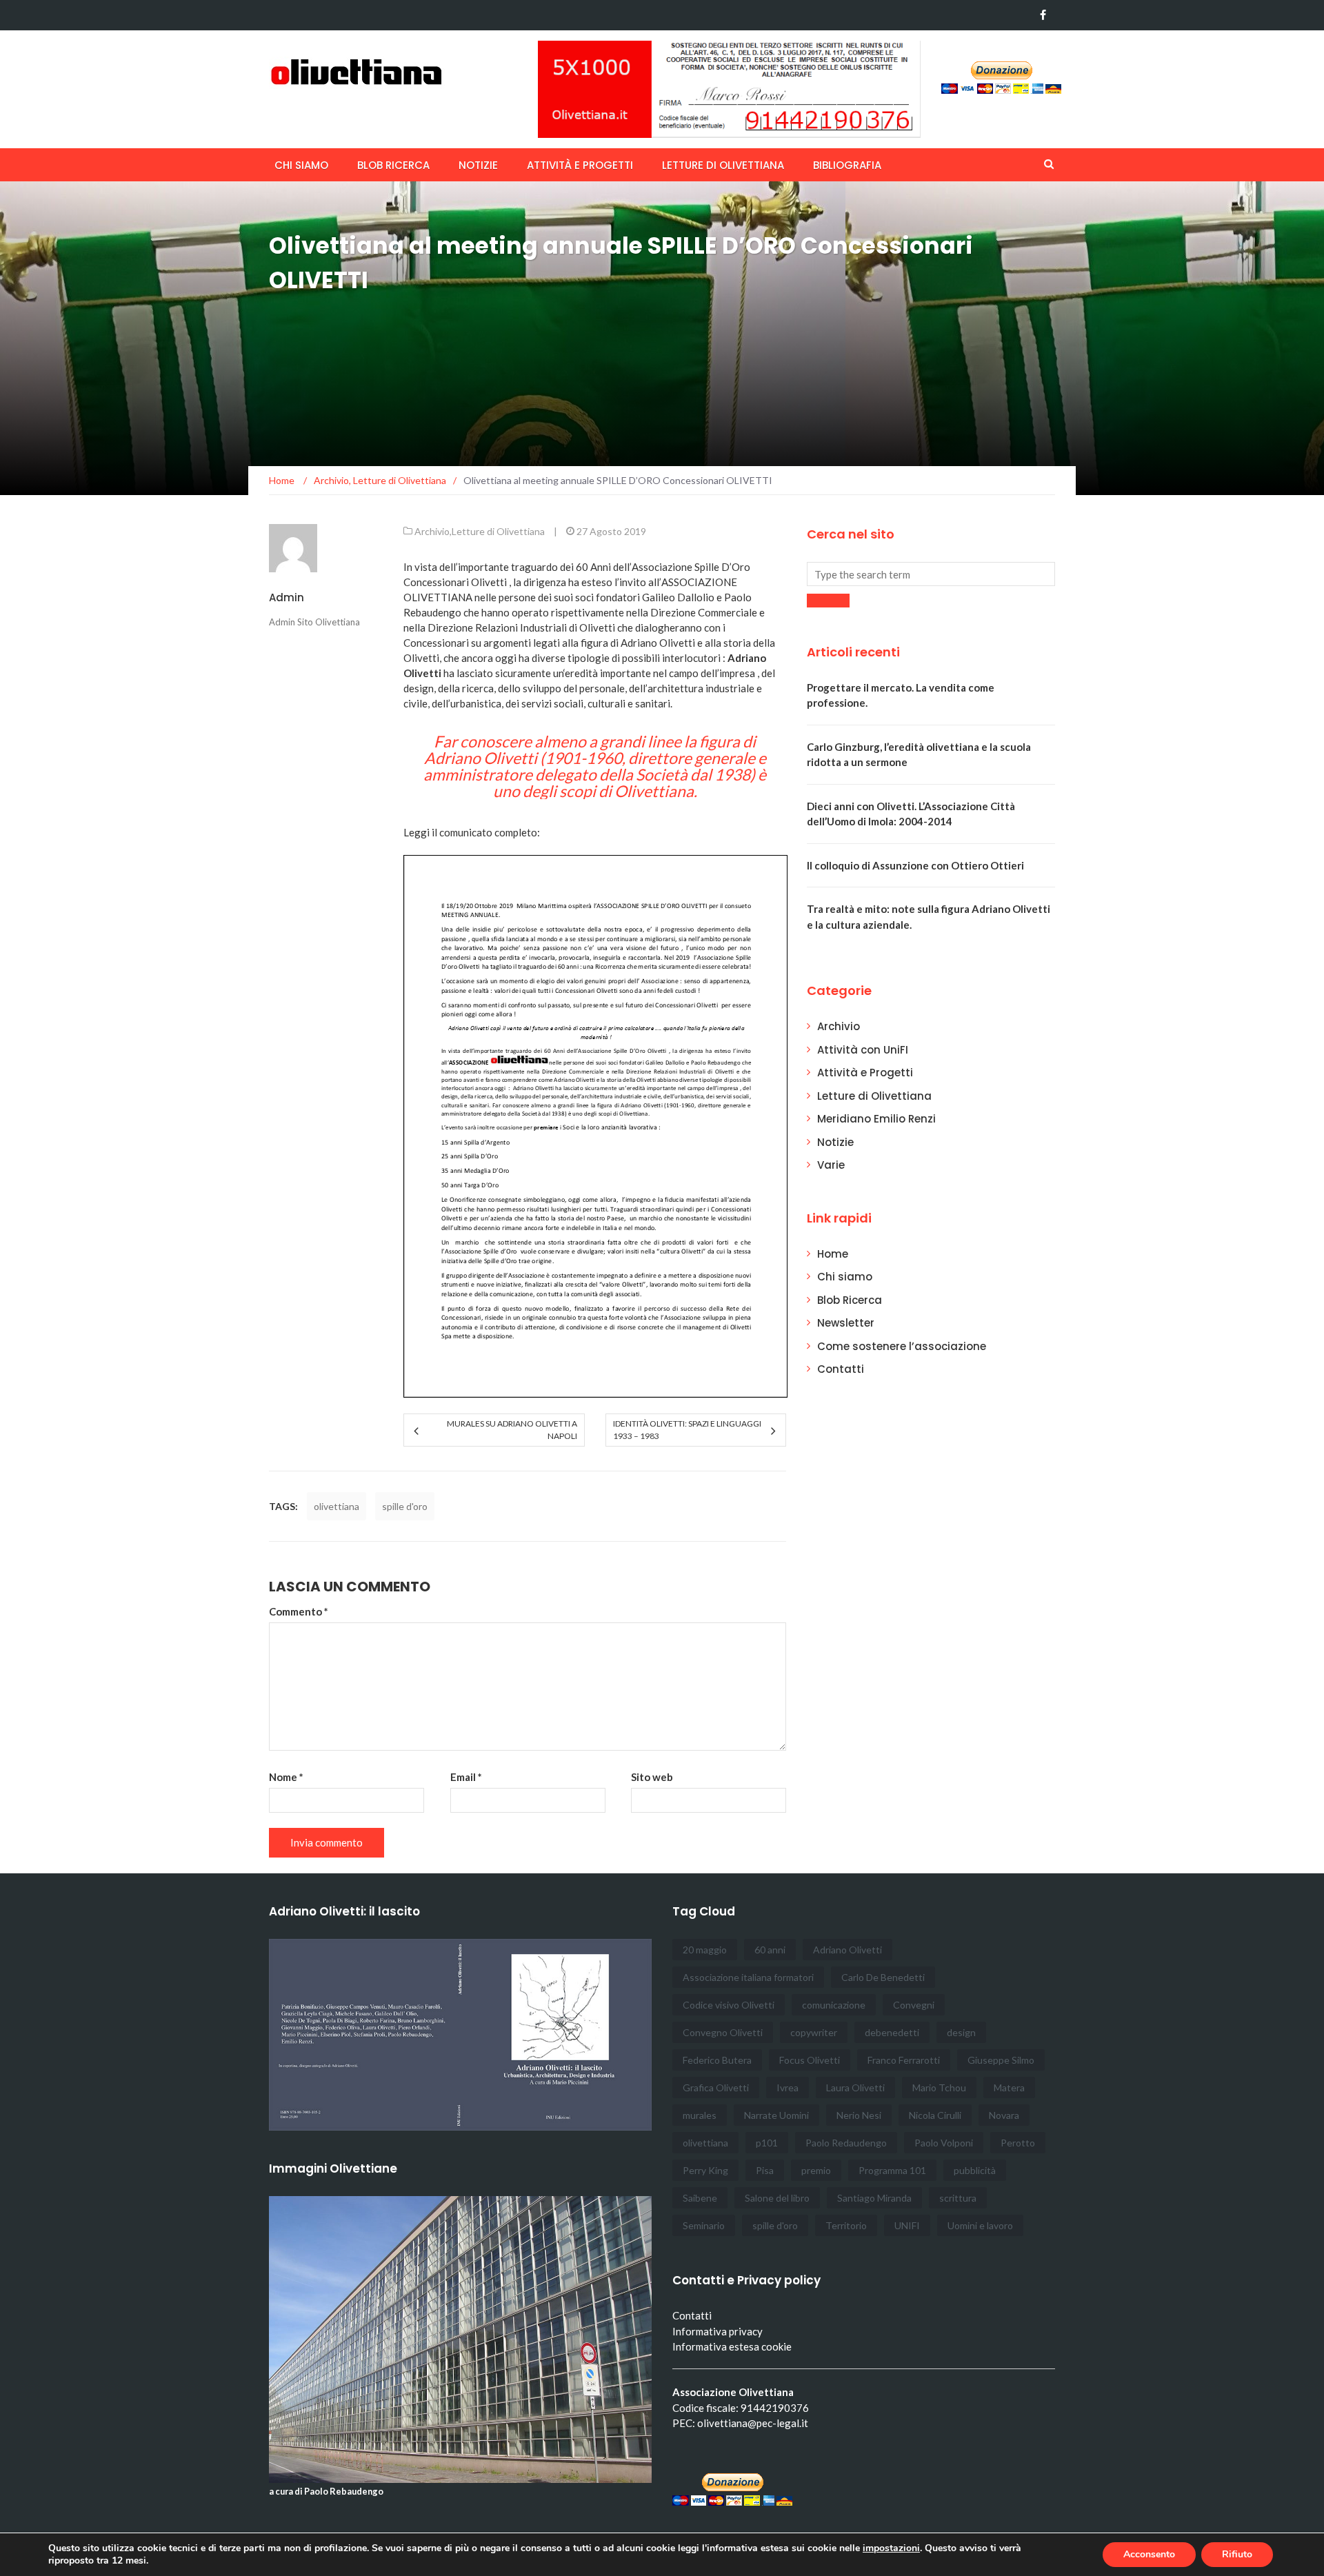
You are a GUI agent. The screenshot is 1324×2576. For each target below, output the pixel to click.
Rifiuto (1237, 2554)
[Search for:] (931, 574)
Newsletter (846, 1323)
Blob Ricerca (393, 165)
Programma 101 (892, 2170)
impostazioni (891, 2548)
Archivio (432, 531)
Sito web (652, 1777)
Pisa (765, 2170)
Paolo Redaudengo (846, 2143)
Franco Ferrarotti (904, 2060)
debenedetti (892, 2032)
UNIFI (907, 2225)
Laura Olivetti (855, 2087)
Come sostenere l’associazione (902, 1346)
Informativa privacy (718, 2331)
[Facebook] (1043, 15)
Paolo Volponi (944, 2143)
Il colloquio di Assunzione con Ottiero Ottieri (915, 865)
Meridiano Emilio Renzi (876, 1119)
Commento (299, 1611)
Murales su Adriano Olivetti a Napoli (512, 1430)
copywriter (814, 2032)
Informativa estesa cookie (732, 2346)
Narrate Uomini (776, 2115)
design (961, 2032)
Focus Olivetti (810, 2060)
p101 (767, 2143)
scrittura (958, 2198)
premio (816, 2170)
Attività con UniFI (863, 1050)
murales (700, 2115)
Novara (1004, 2115)
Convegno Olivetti (723, 2032)
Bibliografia (847, 165)
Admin (287, 597)
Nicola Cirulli (935, 2115)
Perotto (1018, 2143)
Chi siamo (301, 165)
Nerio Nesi (859, 2115)
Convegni (914, 2005)
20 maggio (705, 1950)
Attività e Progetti (865, 1073)
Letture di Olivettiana (723, 165)
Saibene (700, 2198)
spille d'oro (405, 1506)
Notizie (478, 165)
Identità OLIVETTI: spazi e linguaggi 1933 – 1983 (687, 1430)
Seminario (704, 2225)
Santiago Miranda (874, 2198)
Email (466, 1777)
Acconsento (1149, 2554)
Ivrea (788, 2087)
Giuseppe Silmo (1001, 2060)
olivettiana (337, 1506)
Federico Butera (717, 2060)
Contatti (841, 1369)
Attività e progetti (580, 165)
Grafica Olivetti (716, 2087)
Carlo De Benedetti (883, 1977)
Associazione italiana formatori (748, 1977)
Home (833, 1254)
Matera (1009, 2087)
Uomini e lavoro (980, 2225)
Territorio (846, 2225)
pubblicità (975, 2170)
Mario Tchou (939, 2087)
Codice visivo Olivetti (729, 2005)
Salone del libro (777, 2198)
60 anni (770, 1950)
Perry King (705, 2170)
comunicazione (834, 2005)
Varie (831, 1165)
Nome (286, 1777)
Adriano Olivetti (847, 1950)
